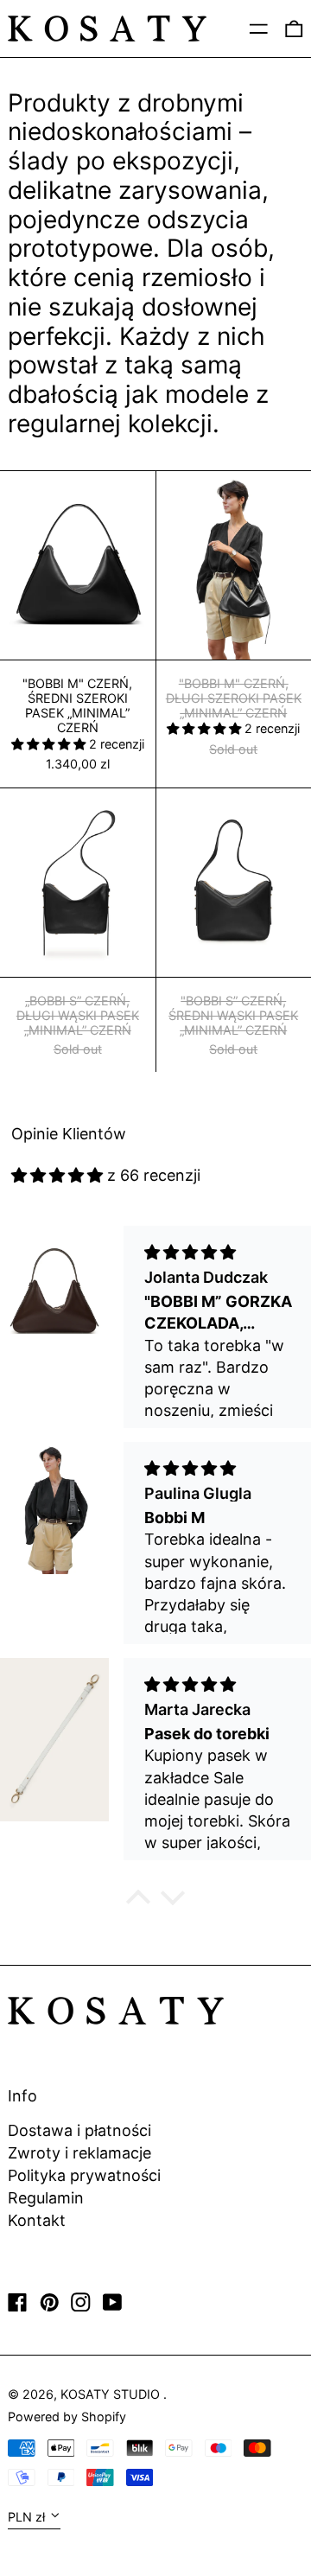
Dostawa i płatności (79, 2130)
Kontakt (37, 2220)
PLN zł (26, 2517)
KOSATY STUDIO (112, 2394)
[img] (57, 1175)
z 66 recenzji (154, 1175)
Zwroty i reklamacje (79, 2153)
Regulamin (46, 2198)
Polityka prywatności (84, 2175)
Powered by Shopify (67, 2417)
